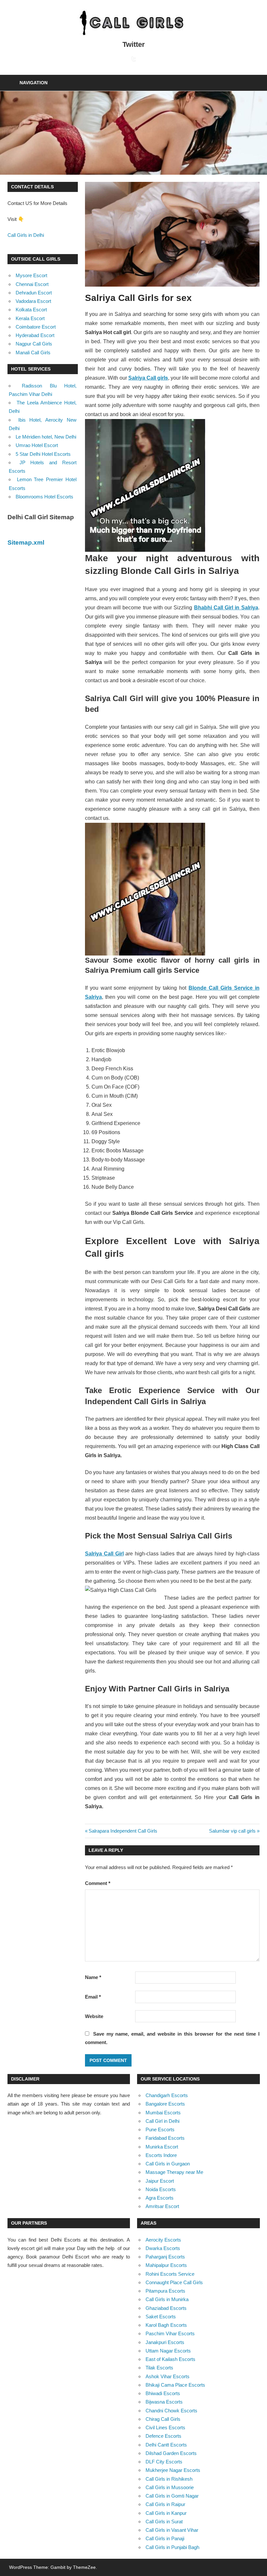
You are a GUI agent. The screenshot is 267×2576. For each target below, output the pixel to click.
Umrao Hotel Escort (37, 445)
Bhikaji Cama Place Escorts (175, 2385)
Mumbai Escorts (163, 2113)
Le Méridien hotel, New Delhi (46, 437)
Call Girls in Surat (164, 2522)
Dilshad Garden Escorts (171, 2453)
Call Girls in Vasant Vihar (172, 2530)
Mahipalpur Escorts (166, 2265)
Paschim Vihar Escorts (170, 2333)
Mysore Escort (31, 275)
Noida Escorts (161, 2189)
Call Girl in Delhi (162, 2121)
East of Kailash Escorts (170, 2359)
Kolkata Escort (31, 310)
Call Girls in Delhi (26, 235)
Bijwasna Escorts (164, 2402)
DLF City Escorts (164, 2462)
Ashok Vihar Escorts (168, 2376)
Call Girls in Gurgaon (168, 2164)
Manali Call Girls (33, 353)
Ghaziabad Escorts (166, 2308)
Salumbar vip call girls (232, 1831)
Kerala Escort (30, 318)
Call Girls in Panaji (165, 2538)
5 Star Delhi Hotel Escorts (43, 454)
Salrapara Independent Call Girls (123, 1831)
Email (93, 1997)
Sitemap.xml (26, 542)
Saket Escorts (161, 2317)
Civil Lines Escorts (165, 2427)
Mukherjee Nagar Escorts (173, 2470)
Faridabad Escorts (165, 2138)
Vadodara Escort (33, 301)
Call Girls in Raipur (165, 2504)
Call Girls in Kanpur (166, 2513)
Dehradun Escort (34, 293)
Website (94, 2016)
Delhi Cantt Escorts (166, 2445)
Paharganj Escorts (165, 2257)
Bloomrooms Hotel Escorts (44, 497)
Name (93, 1977)
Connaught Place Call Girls (174, 2282)
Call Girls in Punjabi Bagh (172, 2547)
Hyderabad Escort (35, 335)
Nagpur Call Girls (34, 344)
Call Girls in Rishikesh (169, 2479)
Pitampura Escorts (165, 2291)
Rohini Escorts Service (170, 2274)
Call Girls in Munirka (167, 2299)
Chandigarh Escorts (167, 2095)
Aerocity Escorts (163, 2240)
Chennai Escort (32, 284)
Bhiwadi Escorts (163, 2393)
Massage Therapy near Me (174, 2172)
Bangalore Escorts (165, 2104)
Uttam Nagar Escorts (168, 2351)
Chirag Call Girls (163, 2419)
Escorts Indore (161, 2155)
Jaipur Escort (160, 2181)
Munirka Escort (162, 2147)
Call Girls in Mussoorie (170, 2487)
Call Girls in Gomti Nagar (172, 2496)
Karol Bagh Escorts (166, 2325)
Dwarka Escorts (163, 2248)
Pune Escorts (160, 2129)
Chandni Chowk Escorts (171, 2411)
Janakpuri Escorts (165, 2342)
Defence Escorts (163, 2436)
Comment (98, 1883)
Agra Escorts (160, 2198)
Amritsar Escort (162, 2206)
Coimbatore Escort (36, 327)
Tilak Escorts (159, 2368)
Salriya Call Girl (104, 1554)
